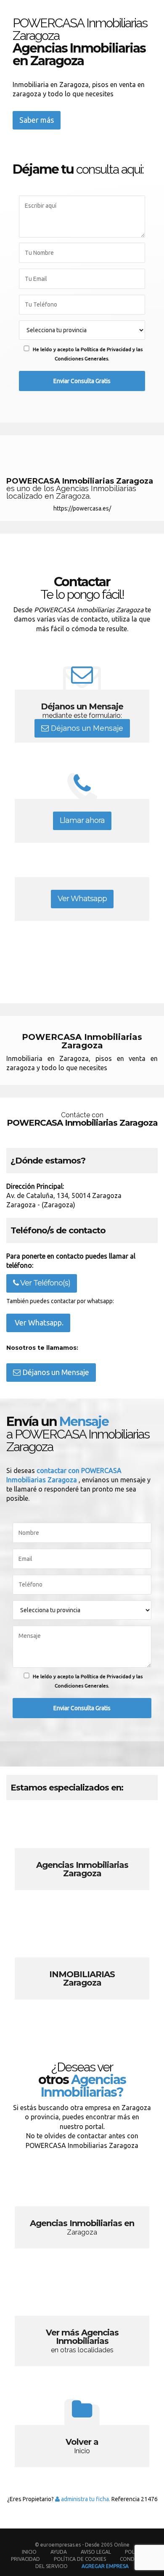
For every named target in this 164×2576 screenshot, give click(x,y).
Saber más (37, 120)
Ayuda (59, 2552)
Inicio (29, 2552)
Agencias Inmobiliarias (82, 1855)
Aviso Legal (96, 2552)
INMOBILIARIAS (82, 1964)
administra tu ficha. (85, 2499)
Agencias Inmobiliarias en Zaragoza (82, 2213)
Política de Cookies (80, 2559)
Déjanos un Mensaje (86, 728)
